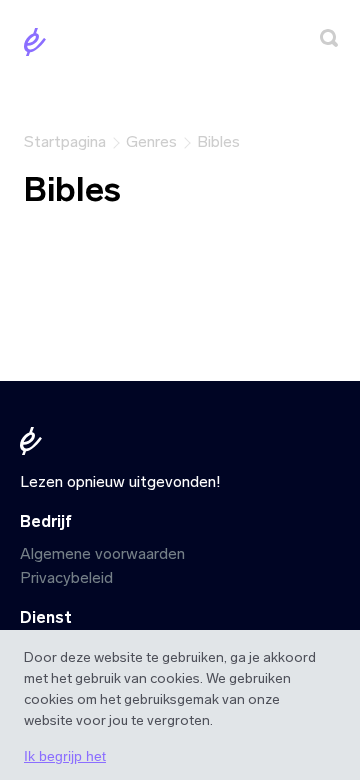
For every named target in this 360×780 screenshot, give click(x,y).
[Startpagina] (39, 45)
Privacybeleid (66, 577)
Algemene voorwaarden (102, 553)
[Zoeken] (329, 41)
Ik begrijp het (65, 756)
